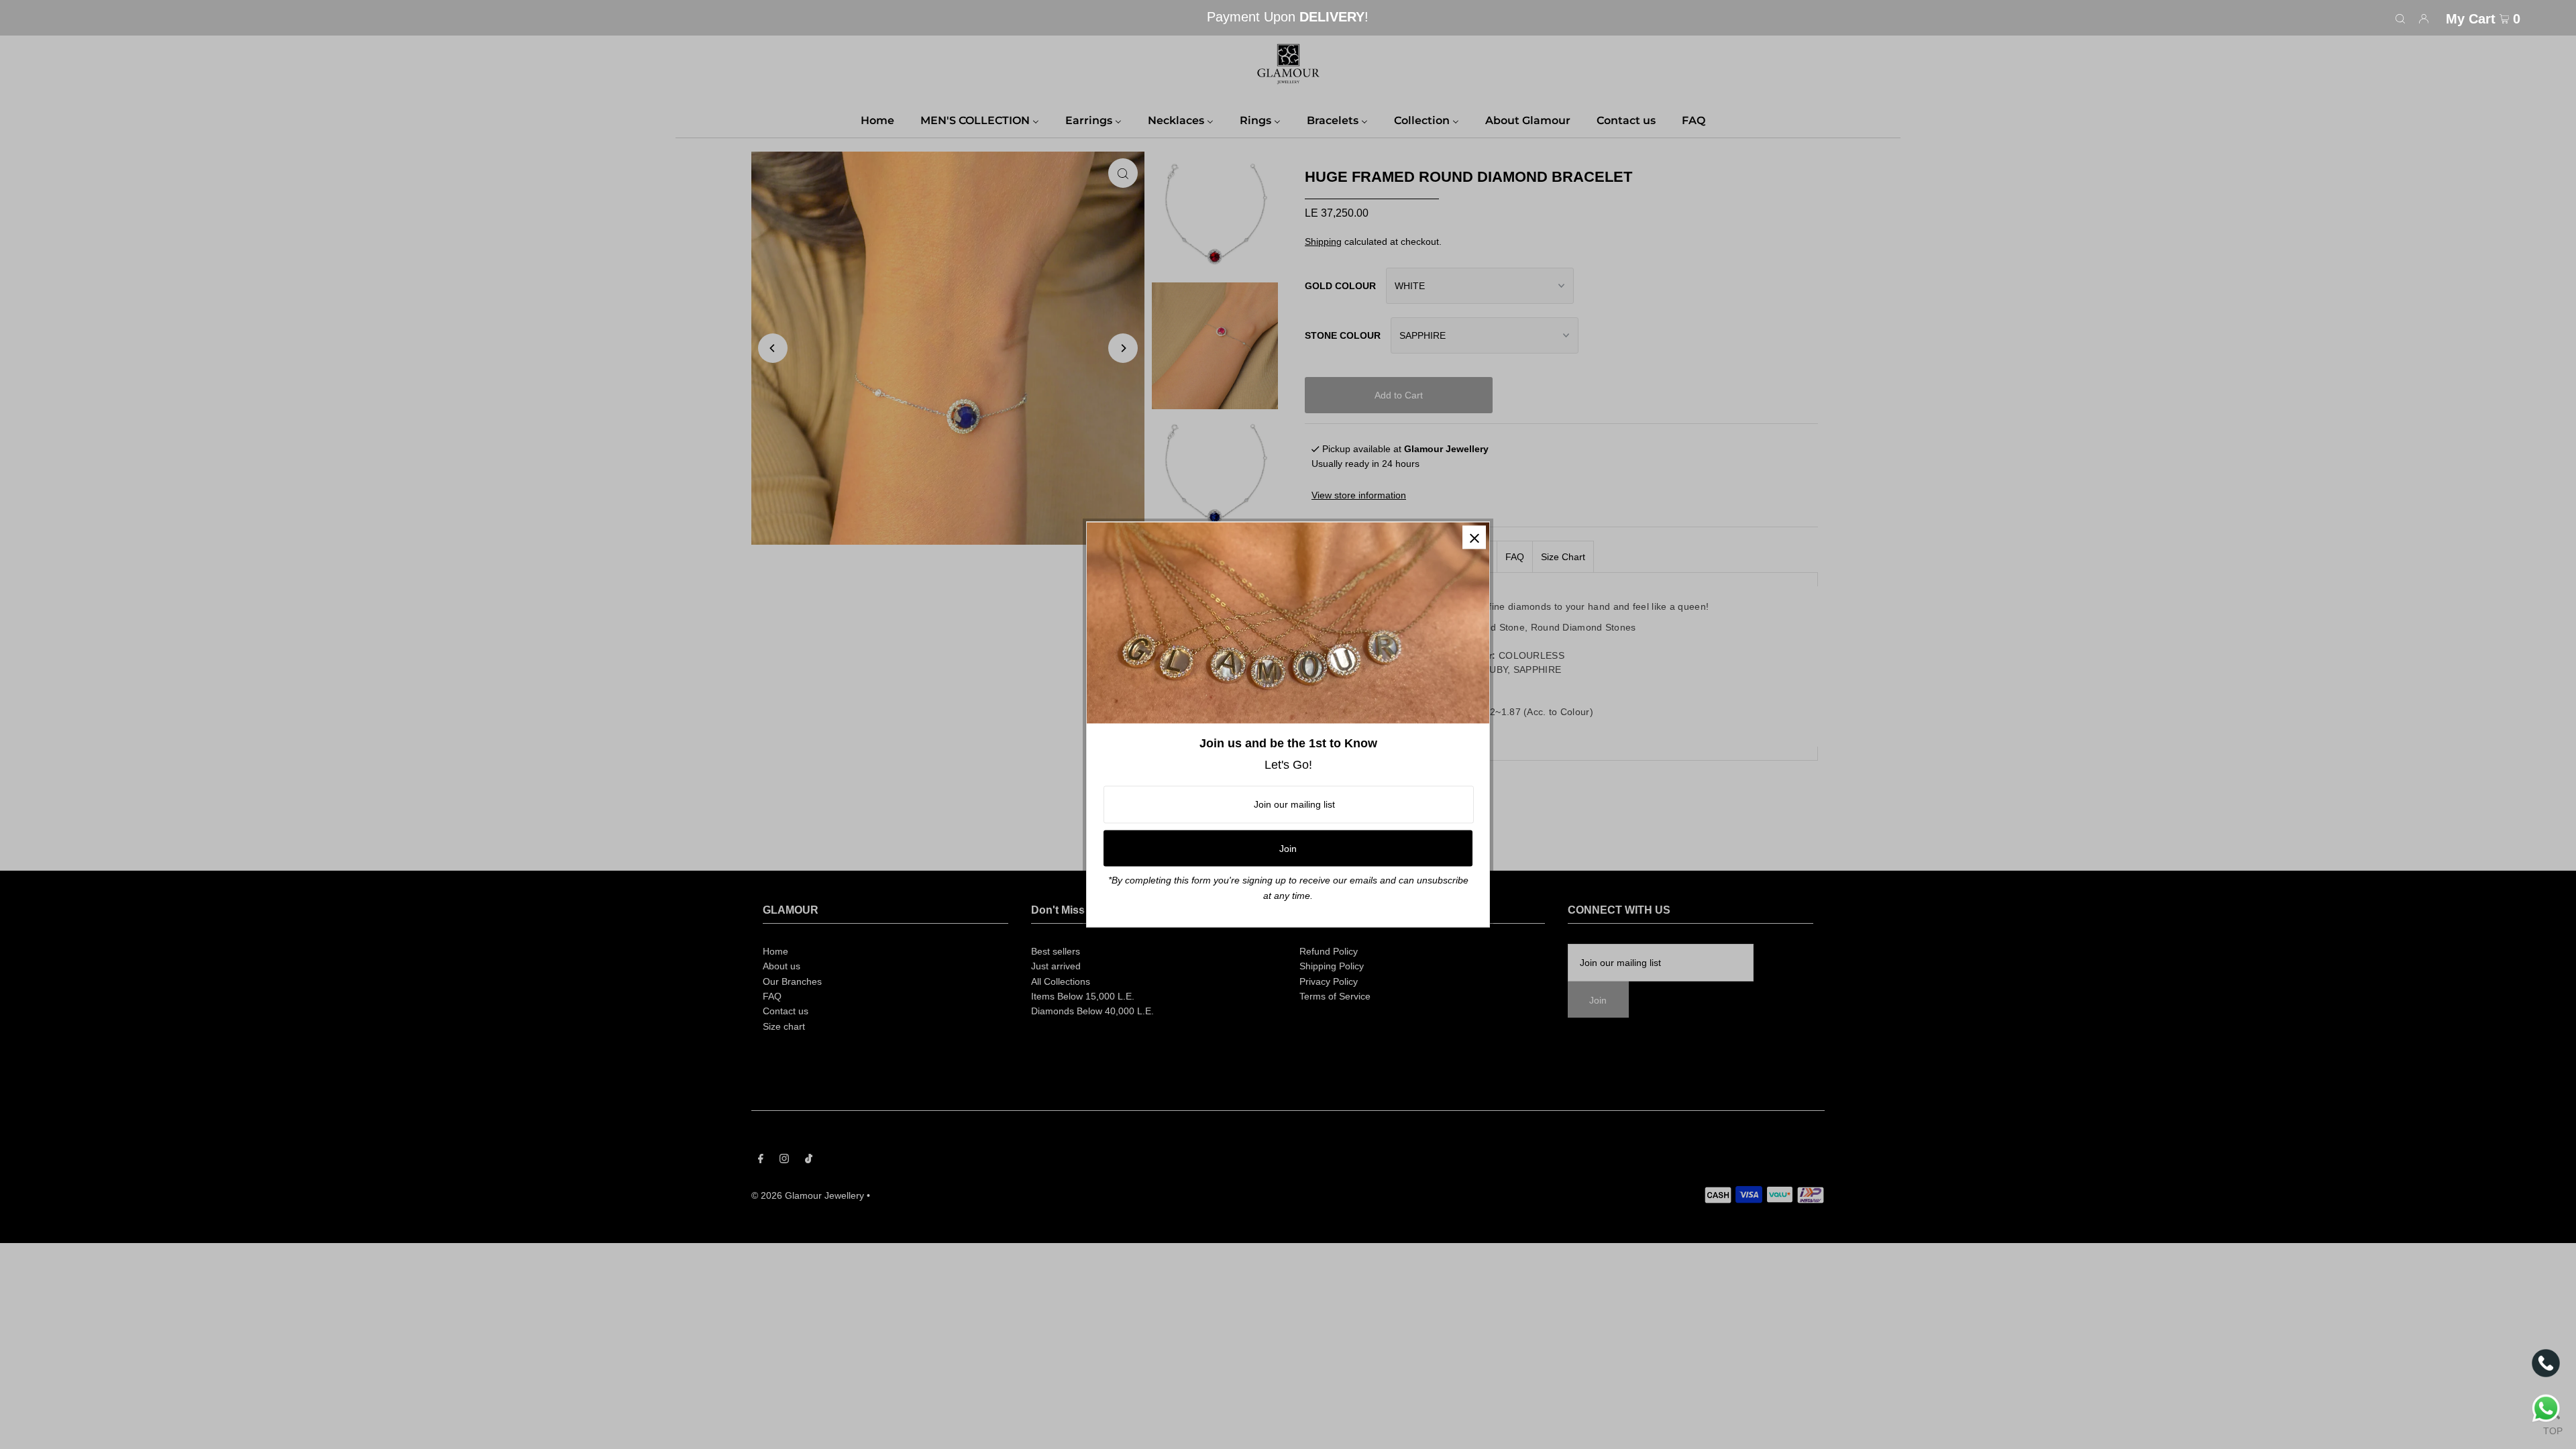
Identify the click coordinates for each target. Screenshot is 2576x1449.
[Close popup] (1474, 537)
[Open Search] (2400, 18)
